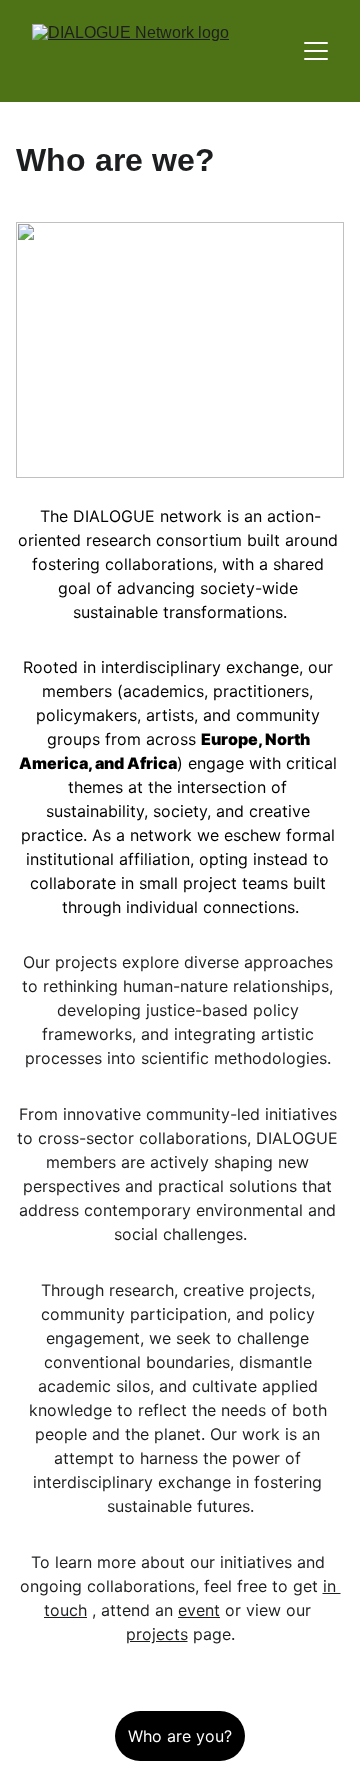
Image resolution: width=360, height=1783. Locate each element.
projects (157, 1634)
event (199, 1610)
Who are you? (180, 1736)
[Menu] (316, 51)
